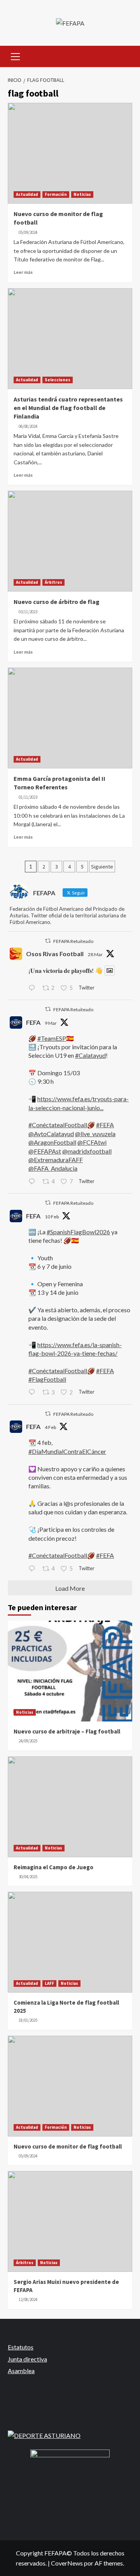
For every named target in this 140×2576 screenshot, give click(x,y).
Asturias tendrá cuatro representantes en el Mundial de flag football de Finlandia (68, 408)
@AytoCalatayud (51, 1134)
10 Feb (52, 1217)
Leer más (23, 272)
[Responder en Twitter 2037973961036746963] (33, 988)
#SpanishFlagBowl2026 (78, 1232)
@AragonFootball (52, 1142)
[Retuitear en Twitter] (48, 941)
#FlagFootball (47, 1379)
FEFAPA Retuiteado (73, 941)
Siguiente (102, 867)
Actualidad (27, 194)
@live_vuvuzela (95, 1134)
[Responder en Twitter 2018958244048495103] (33, 1569)
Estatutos (21, 2347)
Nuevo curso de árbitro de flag (57, 602)
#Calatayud (90, 1055)
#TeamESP (52, 1038)
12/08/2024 (28, 2299)
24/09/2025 (28, 1741)
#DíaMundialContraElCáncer (67, 1451)
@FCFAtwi (92, 1142)
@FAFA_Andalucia (53, 1168)
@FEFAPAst (45, 1151)
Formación (56, 194)
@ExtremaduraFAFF (56, 1160)
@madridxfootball (87, 1151)
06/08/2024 (28, 426)
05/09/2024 (28, 232)
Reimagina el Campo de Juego (53, 1867)
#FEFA (105, 1125)
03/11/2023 (28, 612)
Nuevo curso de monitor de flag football (68, 2146)
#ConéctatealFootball (58, 1125)
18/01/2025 (28, 2020)
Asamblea (21, 2371)
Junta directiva (27, 2359)
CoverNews (67, 2563)
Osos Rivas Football (55, 954)
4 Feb (50, 1427)
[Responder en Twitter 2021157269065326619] (33, 1393)
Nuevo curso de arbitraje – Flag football (67, 1731)
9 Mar (51, 1023)
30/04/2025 (28, 1877)
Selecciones (58, 380)
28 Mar (95, 954)
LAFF (49, 1983)
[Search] (123, 55)
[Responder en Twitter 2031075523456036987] (33, 1182)
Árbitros (53, 582)
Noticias (82, 194)
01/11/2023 (28, 797)
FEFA (33, 1022)
